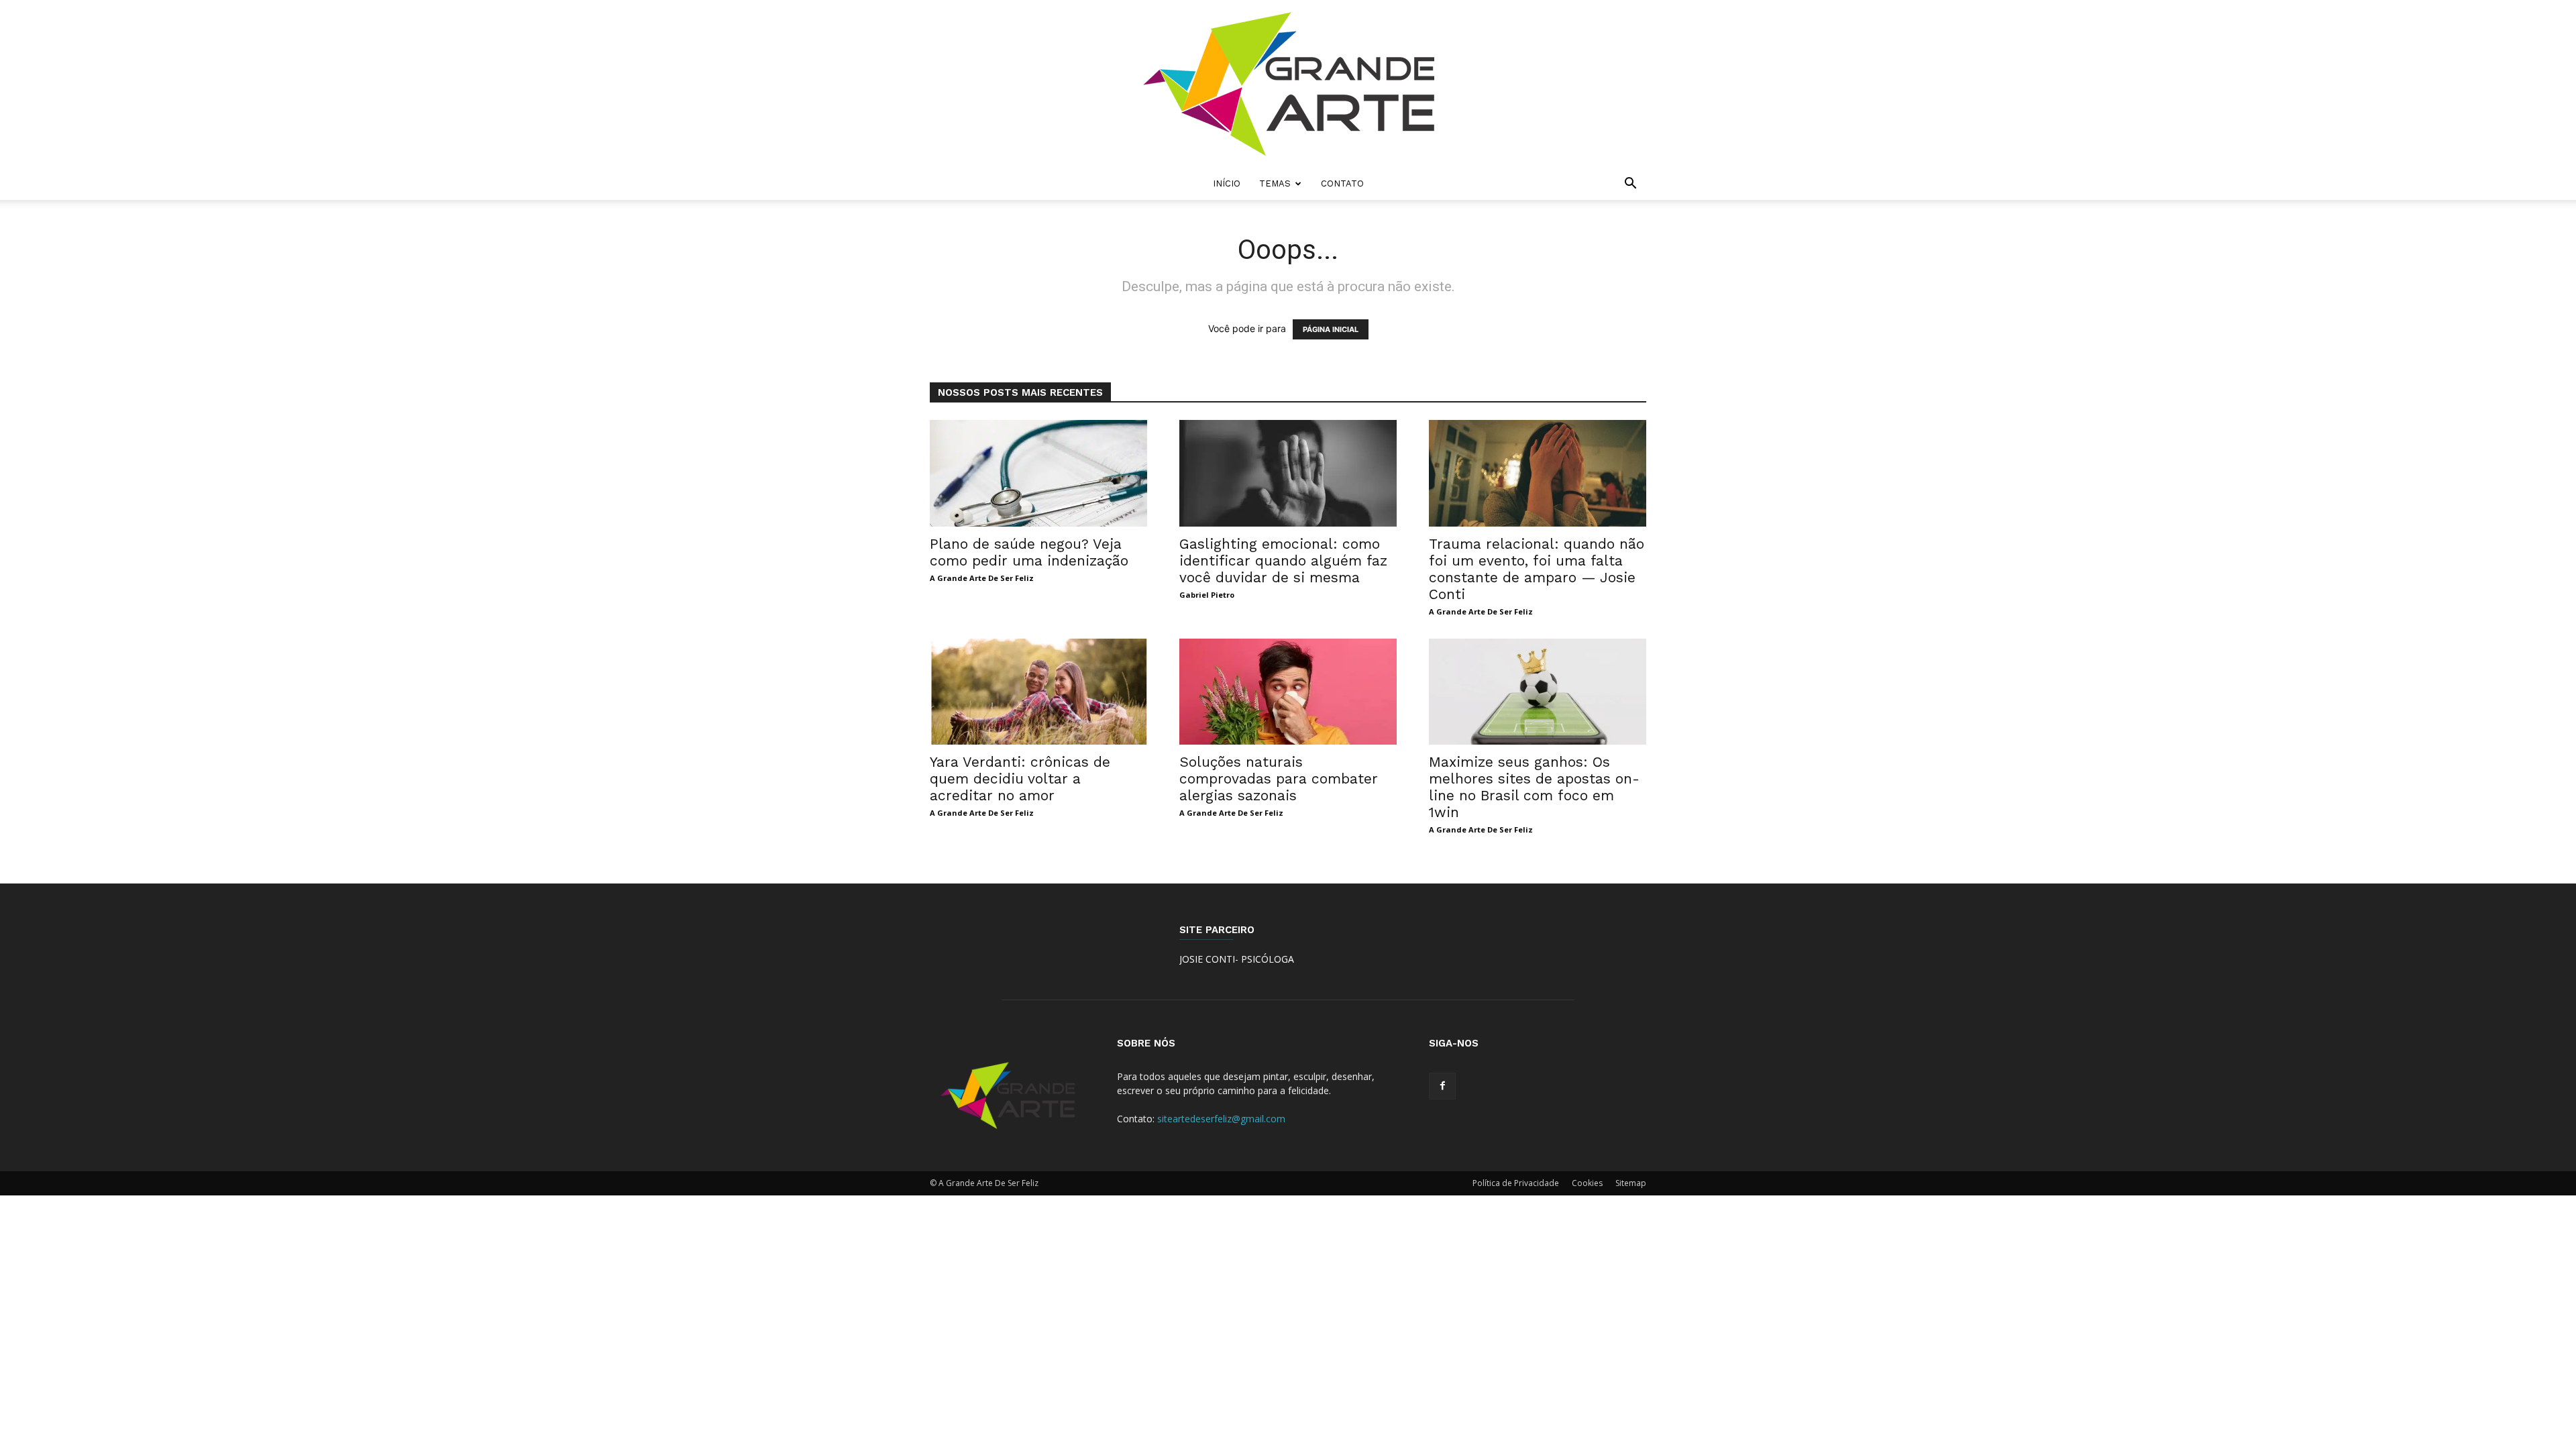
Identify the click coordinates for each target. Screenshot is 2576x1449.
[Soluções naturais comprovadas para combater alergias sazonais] (1288, 692)
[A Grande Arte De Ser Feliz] (1288, 84)
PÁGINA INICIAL (1331, 329)
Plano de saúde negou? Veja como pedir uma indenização (1029, 552)
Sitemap (1631, 1183)
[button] (1630, 185)
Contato (1342, 183)
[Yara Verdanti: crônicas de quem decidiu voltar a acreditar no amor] (1038, 692)
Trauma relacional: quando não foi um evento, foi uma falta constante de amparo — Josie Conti (1537, 569)
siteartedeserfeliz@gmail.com (1221, 1119)
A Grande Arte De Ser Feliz (982, 578)
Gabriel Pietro (1207, 595)
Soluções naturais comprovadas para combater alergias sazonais (1279, 779)
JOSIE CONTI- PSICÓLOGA (1237, 959)
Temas (1275, 183)
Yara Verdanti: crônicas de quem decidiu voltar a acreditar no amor (1020, 779)
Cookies (1587, 1183)
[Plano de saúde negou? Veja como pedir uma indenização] (1038, 473)
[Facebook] (1442, 1086)
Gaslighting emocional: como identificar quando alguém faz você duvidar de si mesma (1283, 560)
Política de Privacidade (1516, 1183)
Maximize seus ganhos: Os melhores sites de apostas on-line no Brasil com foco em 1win (1534, 787)
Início (1227, 183)
